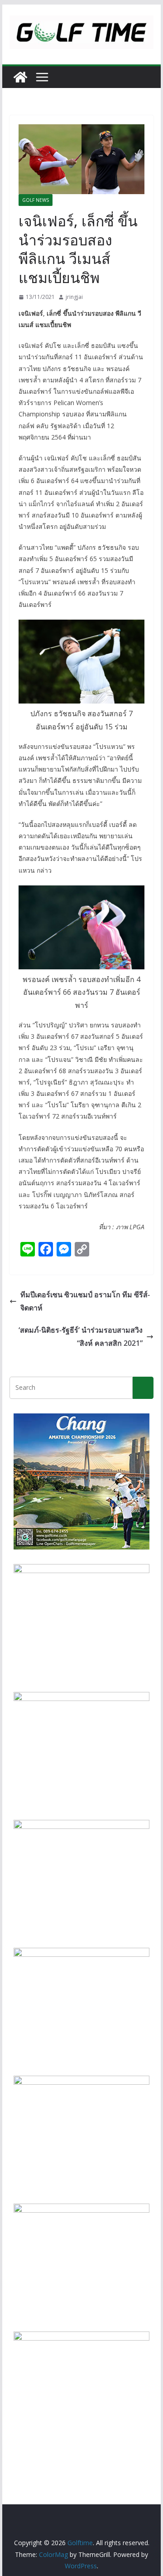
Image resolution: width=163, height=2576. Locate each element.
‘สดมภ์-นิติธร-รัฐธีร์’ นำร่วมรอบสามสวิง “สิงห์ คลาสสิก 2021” (81, 1337)
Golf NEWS (36, 200)
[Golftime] (20, 77)
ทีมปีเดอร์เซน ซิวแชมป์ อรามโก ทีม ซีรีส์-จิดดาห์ (85, 1301)
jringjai (74, 297)
